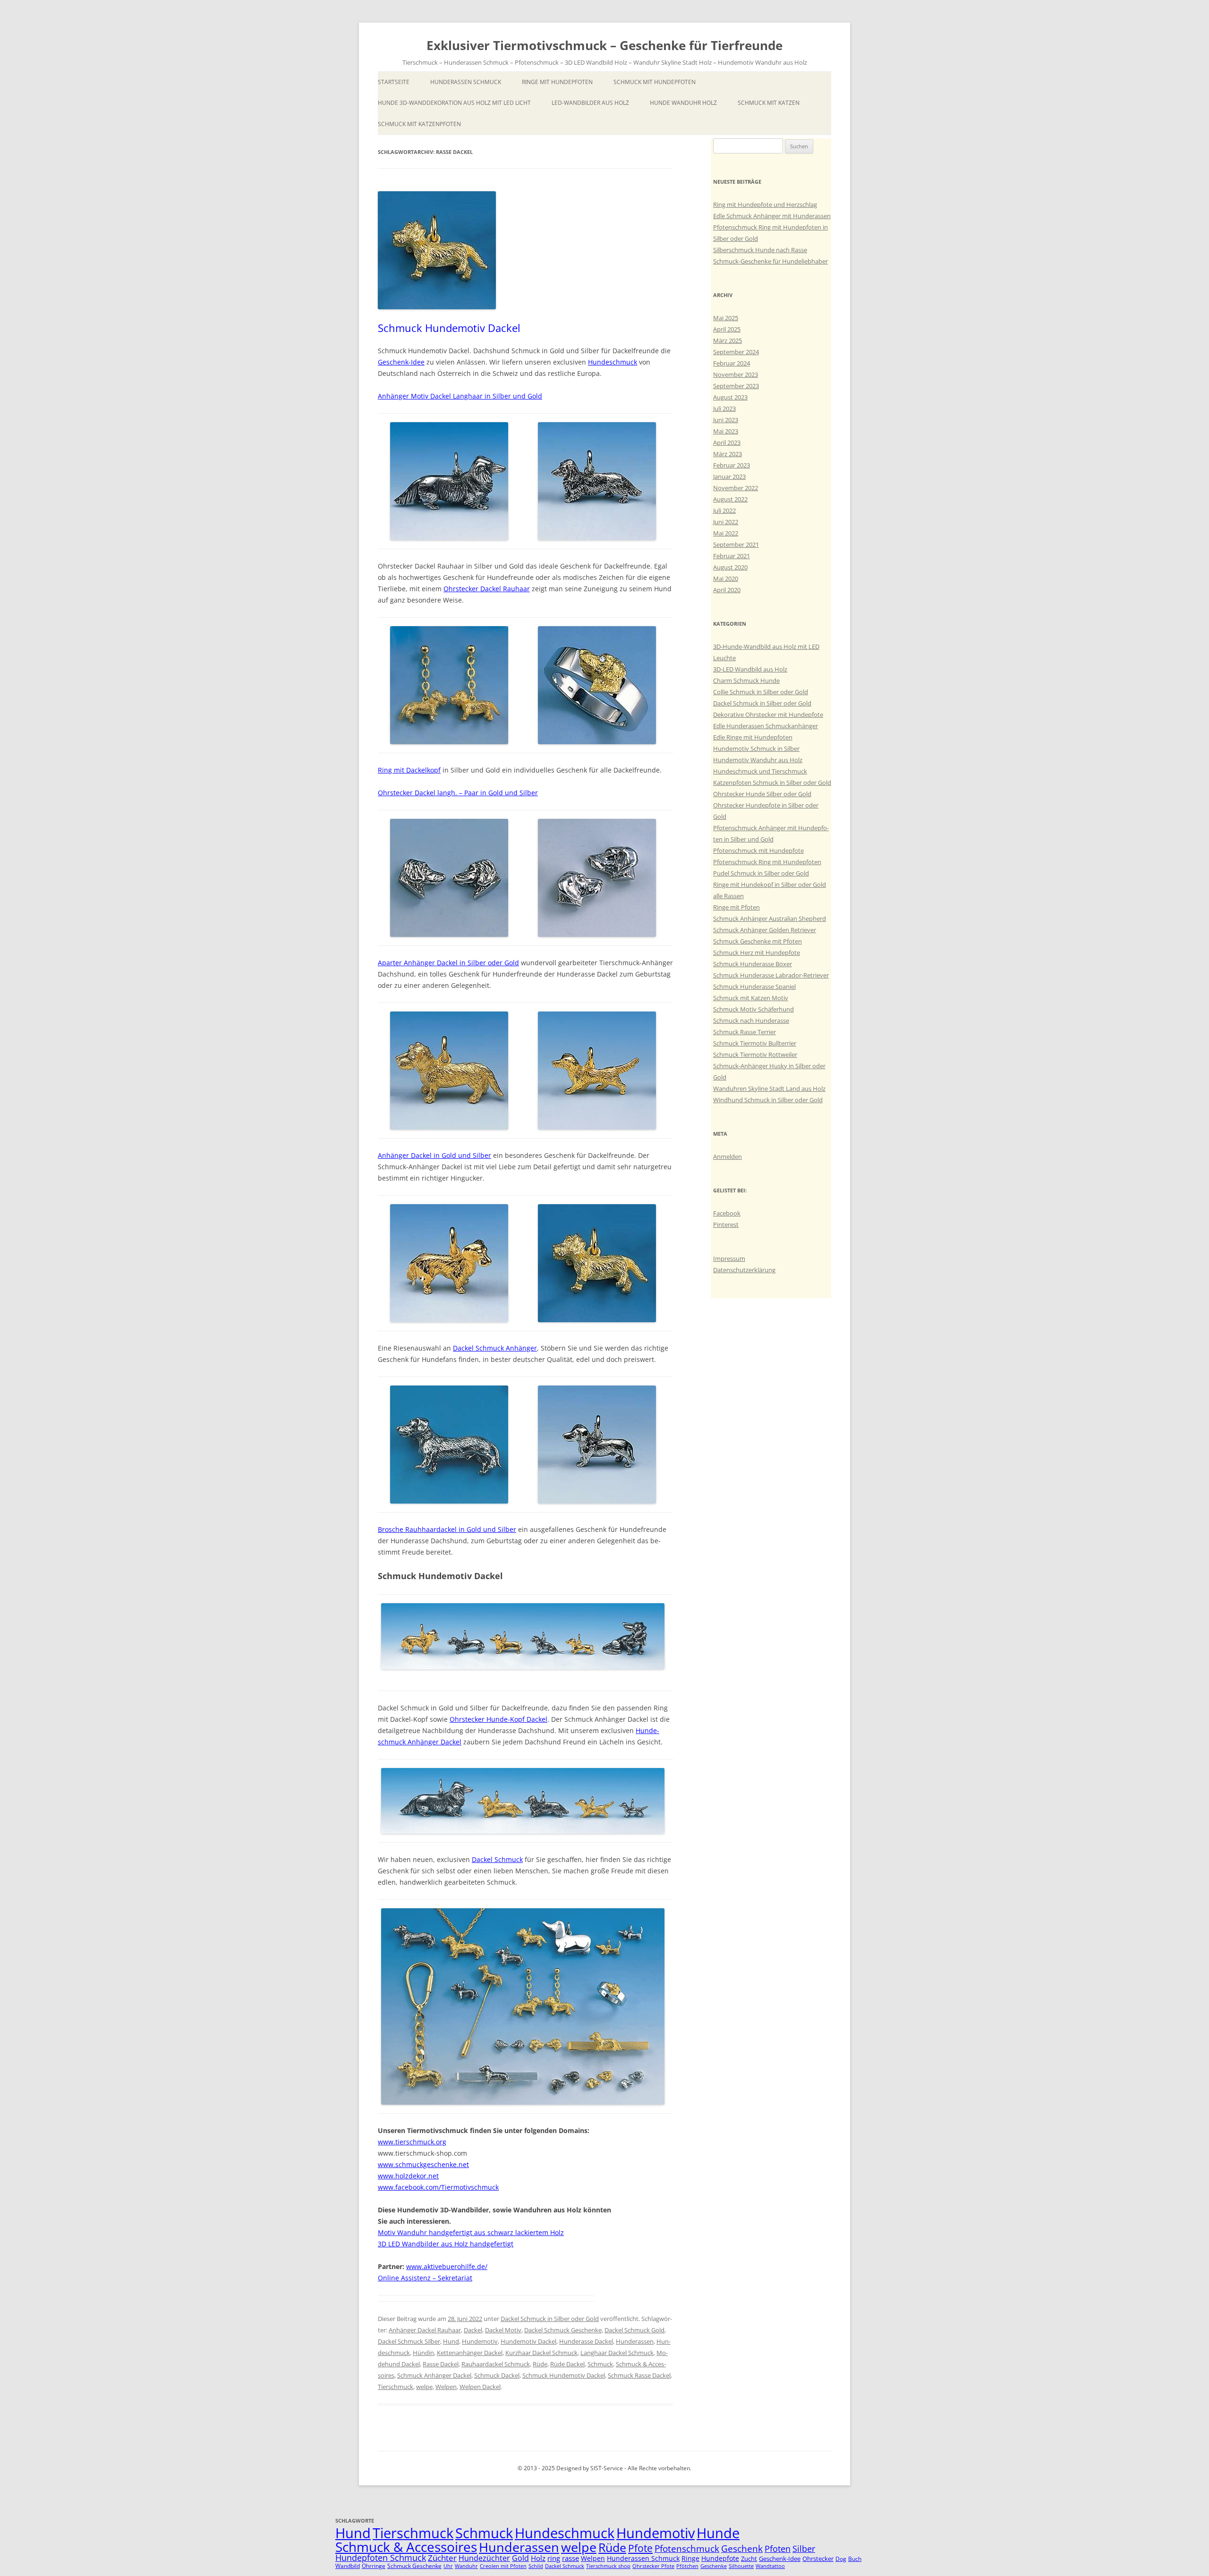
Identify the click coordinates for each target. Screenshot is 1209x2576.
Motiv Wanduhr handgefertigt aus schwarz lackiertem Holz (471, 2232)
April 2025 (727, 329)
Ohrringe (374, 2566)
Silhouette (741, 2566)
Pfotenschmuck (687, 2548)
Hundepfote (720, 2558)
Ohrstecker (818, 2559)
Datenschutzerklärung (744, 1270)
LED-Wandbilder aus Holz (590, 103)
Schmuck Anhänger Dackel (434, 2375)
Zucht (749, 2559)
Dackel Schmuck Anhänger (495, 1348)
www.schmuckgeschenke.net (423, 2164)
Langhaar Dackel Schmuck (617, 2353)
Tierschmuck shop (608, 2566)
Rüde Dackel (567, 2364)
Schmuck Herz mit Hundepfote (757, 952)
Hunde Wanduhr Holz (683, 103)
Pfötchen (687, 2566)
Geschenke (714, 2566)
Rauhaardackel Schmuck (496, 2364)
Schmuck (600, 2364)
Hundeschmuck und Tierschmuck (760, 771)
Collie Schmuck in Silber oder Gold (761, 692)
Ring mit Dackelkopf (409, 770)
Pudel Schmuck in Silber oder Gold (761, 873)
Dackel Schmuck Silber (409, 2341)
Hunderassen (635, 2341)
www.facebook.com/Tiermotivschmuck (438, 2187)
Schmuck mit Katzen (769, 103)
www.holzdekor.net (408, 2176)
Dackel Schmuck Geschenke (563, 2330)
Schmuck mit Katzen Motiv (751, 998)
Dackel (473, 2330)
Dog (841, 2559)
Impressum (729, 1258)
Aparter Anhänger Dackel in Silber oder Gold (448, 963)
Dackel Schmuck (497, 1859)
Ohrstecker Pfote (653, 2566)
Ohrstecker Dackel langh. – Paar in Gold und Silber (458, 793)
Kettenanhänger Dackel (470, 2353)
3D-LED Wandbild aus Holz (750, 669)
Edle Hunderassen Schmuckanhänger (766, 726)
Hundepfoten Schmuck (381, 2558)
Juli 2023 (724, 408)
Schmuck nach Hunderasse (751, 1020)
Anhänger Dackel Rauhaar (425, 2330)
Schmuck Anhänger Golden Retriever (765, 930)
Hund (451, 2341)
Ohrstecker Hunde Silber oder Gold (762, 794)
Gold (520, 2558)
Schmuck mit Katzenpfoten (419, 124)
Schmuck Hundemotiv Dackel (449, 328)
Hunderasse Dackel (586, 2341)
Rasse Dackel (441, 2364)
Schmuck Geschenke (414, 2566)
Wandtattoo (770, 2566)
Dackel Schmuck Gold (634, 2330)
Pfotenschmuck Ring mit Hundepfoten (767, 862)
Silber (804, 2549)
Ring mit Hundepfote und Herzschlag (765, 204)
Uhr (448, 2566)
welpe (424, 2387)
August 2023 (730, 397)
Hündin (423, 2353)
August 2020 (730, 567)
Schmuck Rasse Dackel (639, 2375)
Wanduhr (466, 2566)
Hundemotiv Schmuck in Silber (756, 748)
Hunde (718, 2533)
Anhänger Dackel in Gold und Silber (434, 1155)
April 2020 (727, 590)
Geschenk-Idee (401, 362)
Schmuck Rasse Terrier (745, 1032)
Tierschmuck (396, 2387)
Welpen (446, 2387)
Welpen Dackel (480, 2387)
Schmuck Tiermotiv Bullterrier (755, 1043)
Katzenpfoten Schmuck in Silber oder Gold (772, 782)
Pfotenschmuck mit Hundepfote (758, 850)
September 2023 (736, 386)
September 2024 (736, 352)
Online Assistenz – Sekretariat (425, 2278)
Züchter (442, 2558)
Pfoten (778, 2549)
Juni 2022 (726, 522)
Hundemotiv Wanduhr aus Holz (758, 760)
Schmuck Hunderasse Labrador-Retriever (771, 975)
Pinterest (726, 1224)
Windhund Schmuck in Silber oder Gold (768, 1100)
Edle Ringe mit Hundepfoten (753, 737)
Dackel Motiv (503, 2330)
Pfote (640, 2548)
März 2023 (728, 454)
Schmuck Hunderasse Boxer (753, 964)
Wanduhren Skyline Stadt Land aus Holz (769, 1088)
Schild (536, 2566)
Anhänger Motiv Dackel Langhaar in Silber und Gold (460, 396)
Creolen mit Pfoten (503, 2566)
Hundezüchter (484, 2558)
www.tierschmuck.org (412, 2142)
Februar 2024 (732, 363)
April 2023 (727, 442)
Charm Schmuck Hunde (746, 680)
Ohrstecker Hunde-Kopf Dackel (498, 1719)
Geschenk (742, 2548)
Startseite (394, 82)
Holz (538, 2558)
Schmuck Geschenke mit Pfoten (758, 941)
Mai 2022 (726, 533)
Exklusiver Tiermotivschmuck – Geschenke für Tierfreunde (604, 45)
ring (554, 2558)
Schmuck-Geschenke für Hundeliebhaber (771, 261)
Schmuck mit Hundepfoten (655, 82)
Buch (855, 2559)
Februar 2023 (732, 465)
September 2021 (736, 544)
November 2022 (736, 488)
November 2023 (736, 374)
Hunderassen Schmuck (466, 82)
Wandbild (348, 2566)
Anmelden (728, 1156)
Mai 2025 (726, 318)
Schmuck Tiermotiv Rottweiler (755, 1054)
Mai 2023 (726, 431)
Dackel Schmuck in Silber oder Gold (550, 2319)
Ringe (690, 2558)
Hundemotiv (480, 2341)
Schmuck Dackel (497, 2375)
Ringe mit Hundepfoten (557, 82)
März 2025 (728, 340)
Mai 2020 (726, 578)
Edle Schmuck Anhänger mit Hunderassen (772, 216)
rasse (570, 2558)
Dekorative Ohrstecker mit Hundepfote (768, 714)
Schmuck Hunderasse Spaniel (754, 986)
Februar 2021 (732, 556)
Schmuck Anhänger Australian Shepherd (770, 918)
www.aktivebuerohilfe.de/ (447, 2266)
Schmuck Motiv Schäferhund (753, 1009)
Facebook (727, 1213)
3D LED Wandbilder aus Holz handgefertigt (446, 2244)
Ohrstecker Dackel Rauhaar (487, 589)
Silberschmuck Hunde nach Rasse (760, 250)
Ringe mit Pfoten (736, 907)
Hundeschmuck (613, 362)
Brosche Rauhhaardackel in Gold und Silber (447, 1529)
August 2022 (730, 499)
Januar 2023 (729, 476)
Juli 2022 (724, 510)
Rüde (540, 2364)
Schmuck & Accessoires (406, 2547)
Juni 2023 (726, 420)
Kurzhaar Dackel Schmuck (541, 2353)
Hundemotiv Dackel (528, 2341)
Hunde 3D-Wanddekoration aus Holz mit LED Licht (454, 103)
